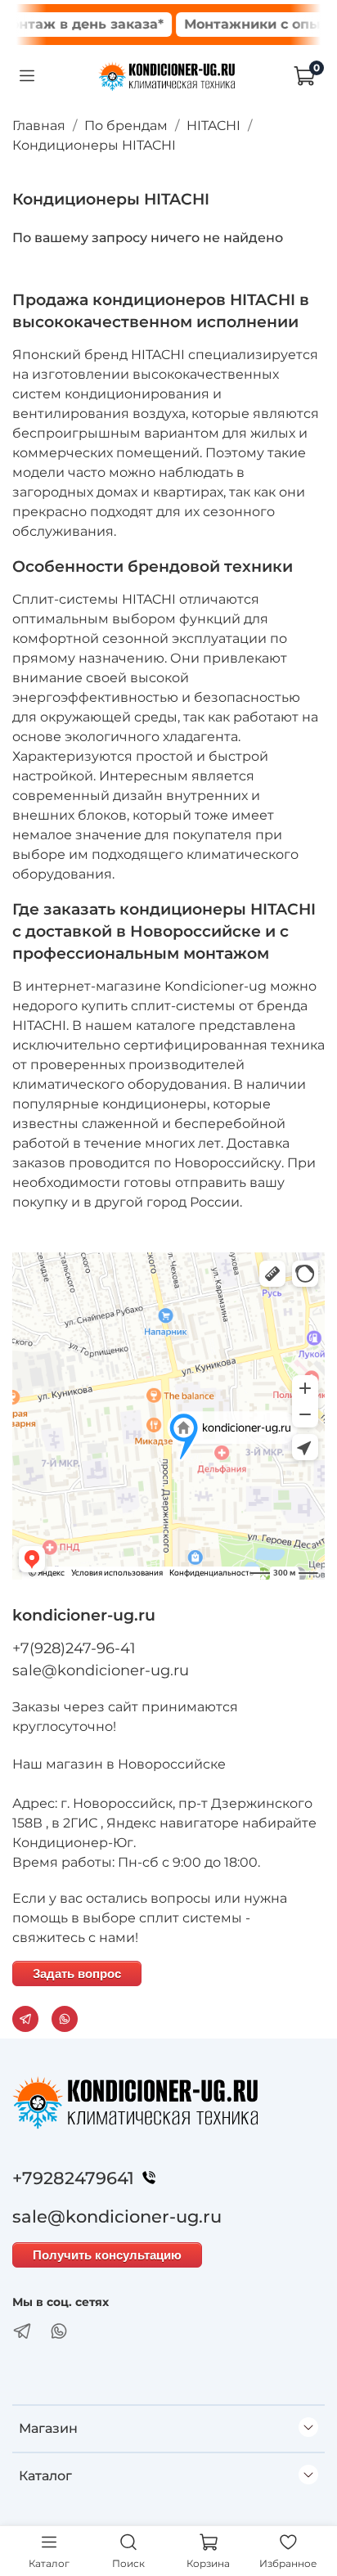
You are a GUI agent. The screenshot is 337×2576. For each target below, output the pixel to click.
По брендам (126, 126)
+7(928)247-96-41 (74, 1648)
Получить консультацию (107, 2255)
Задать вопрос (77, 1974)
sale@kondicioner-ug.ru (101, 1670)
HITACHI (213, 126)
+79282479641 (73, 2178)
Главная (39, 126)
